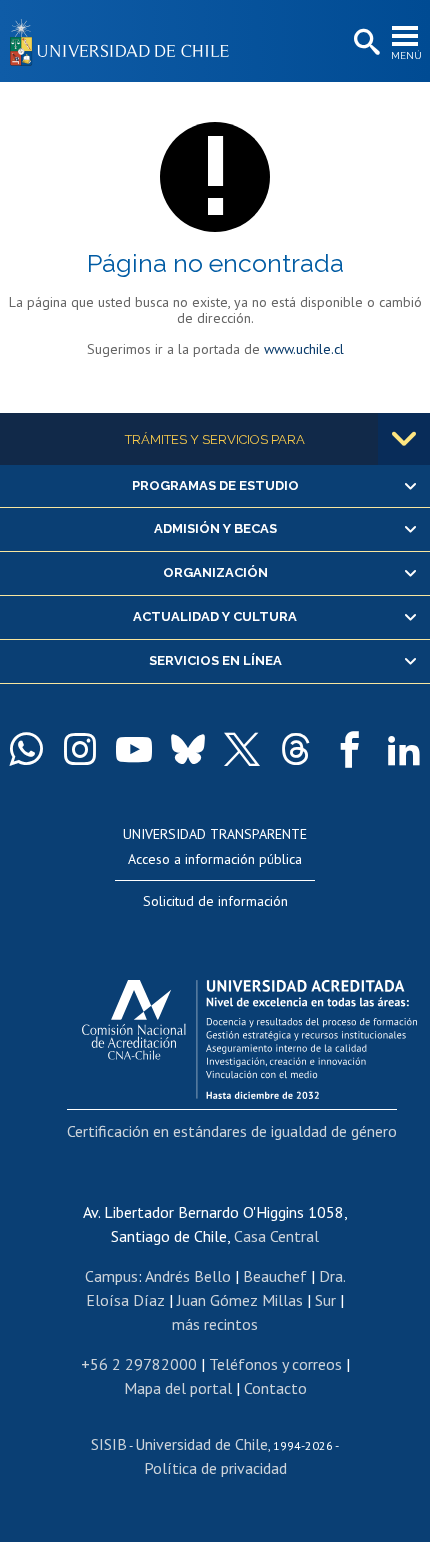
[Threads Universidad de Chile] (296, 749)
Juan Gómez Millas (240, 1300)
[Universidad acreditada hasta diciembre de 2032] (249, 1034)
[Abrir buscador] (365, 43)
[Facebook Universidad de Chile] (350, 749)
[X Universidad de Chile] (242, 749)
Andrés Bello (188, 1276)
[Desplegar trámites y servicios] (404, 439)
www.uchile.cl (304, 349)
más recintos (215, 1324)
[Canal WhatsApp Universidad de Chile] (26, 749)
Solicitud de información (215, 901)
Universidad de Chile (201, 1444)
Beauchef (275, 1276)
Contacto (275, 1388)
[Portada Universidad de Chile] (125, 41)
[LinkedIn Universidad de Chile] (404, 749)
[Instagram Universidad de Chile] (80, 749)
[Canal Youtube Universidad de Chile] (134, 749)
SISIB (109, 1444)
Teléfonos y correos (275, 1364)
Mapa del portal (178, 1388)
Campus (111, 1276)
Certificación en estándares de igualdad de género (232, 1131)
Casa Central (276, 1236)
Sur (325, 1300)
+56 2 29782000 (139, 1364)
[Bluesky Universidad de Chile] (188, 749)
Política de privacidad (215, 1468)
